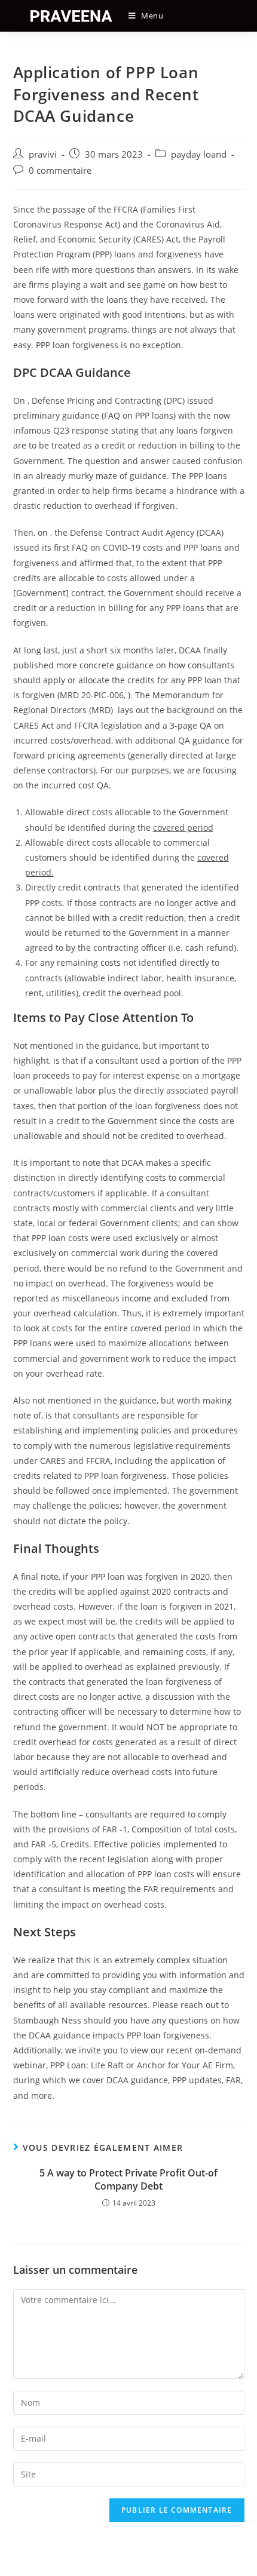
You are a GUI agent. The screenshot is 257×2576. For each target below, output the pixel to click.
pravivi (43, 154)
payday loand (199, 154)
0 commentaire (60, 171)
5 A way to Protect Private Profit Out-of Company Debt (128, 2179)
